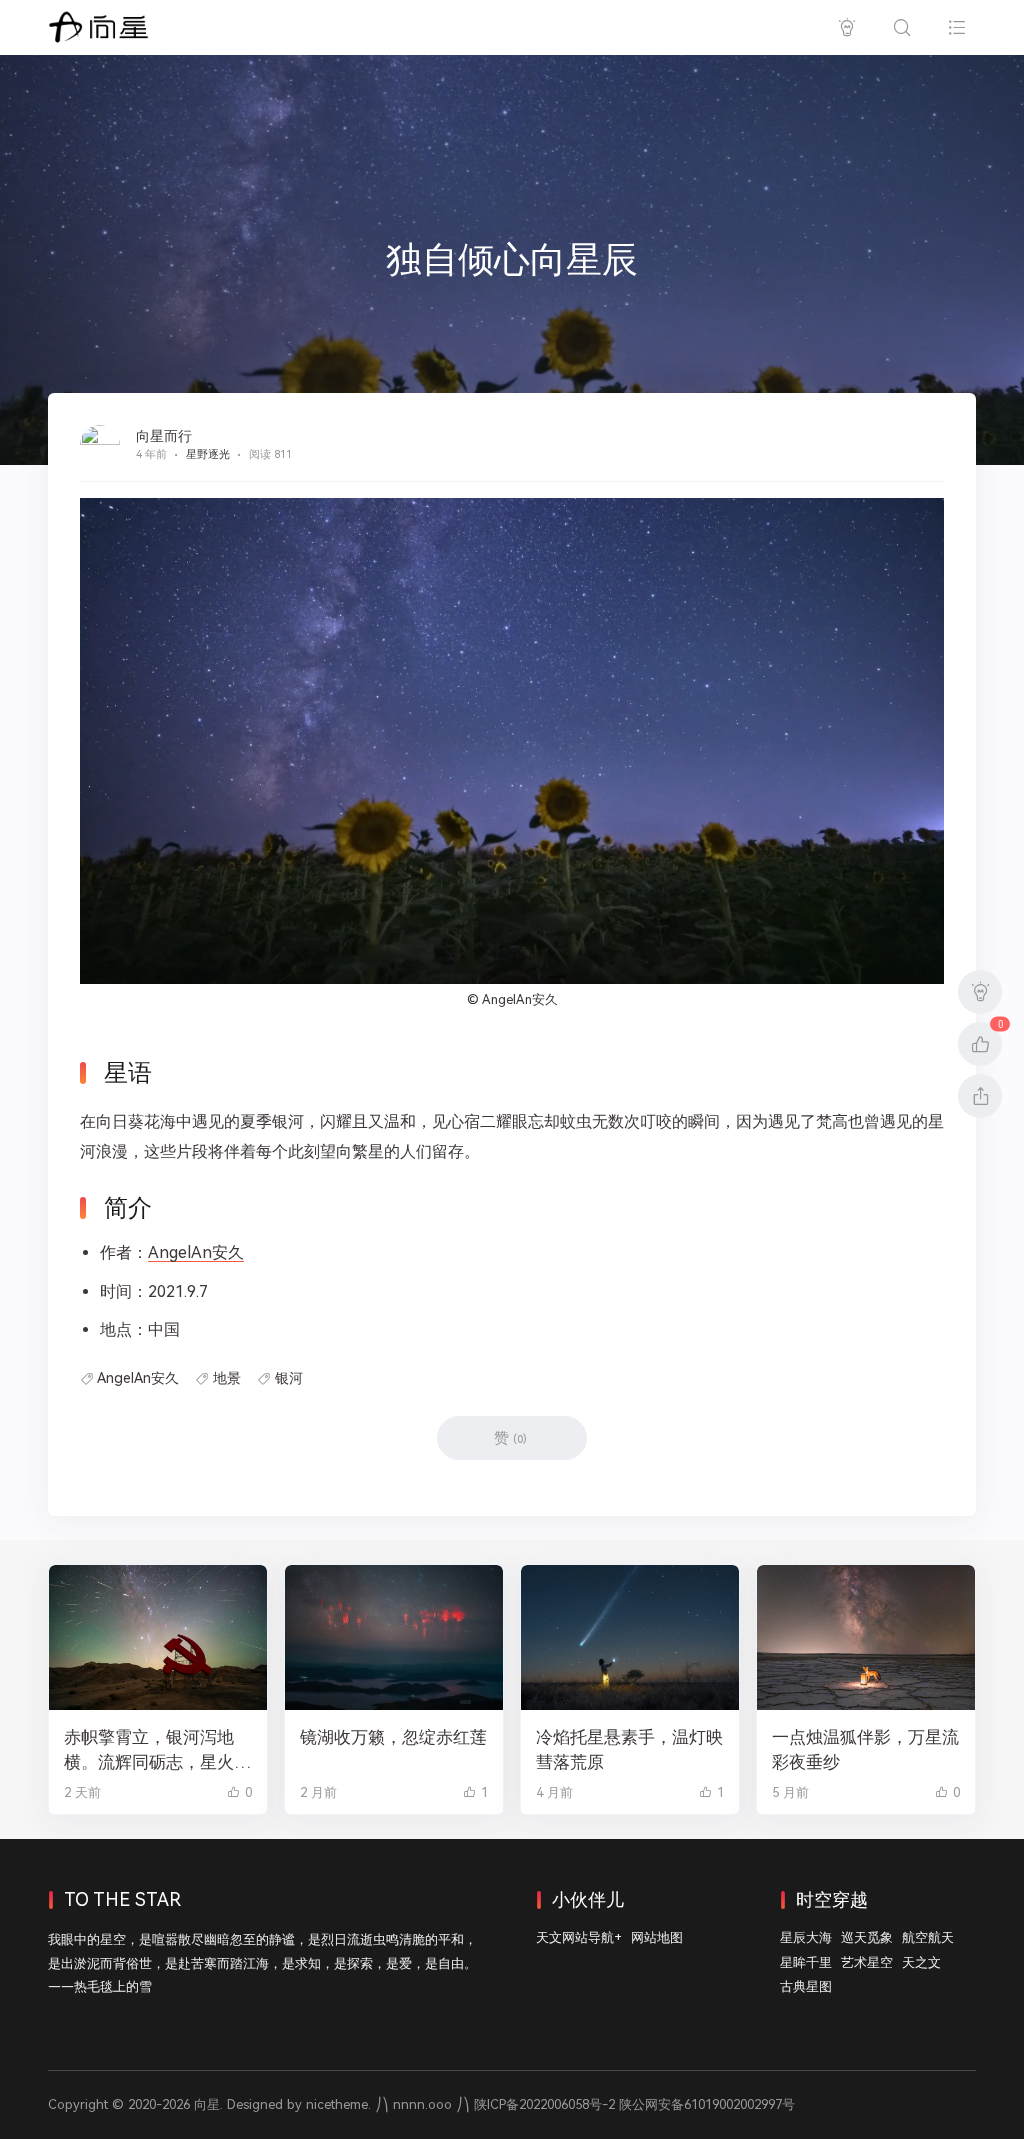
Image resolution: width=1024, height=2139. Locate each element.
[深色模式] (846, 27)
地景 (227, 1378)
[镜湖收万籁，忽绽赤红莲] (394, 1637)
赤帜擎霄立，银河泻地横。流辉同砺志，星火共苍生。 (157, 1750)
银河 (289, 1378)
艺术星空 (867, 1962)
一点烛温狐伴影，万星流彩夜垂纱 (865, 1749)
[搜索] (901, 27)
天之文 (921, 1962)
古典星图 (806, 1986)
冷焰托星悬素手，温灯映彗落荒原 (629, 1749)
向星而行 (164, 436)
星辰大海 (806, 1937)
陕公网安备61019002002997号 (707, 2104)
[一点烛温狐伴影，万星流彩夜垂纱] (866, 1637)
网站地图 (657, 1937)
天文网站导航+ (579, 1937)
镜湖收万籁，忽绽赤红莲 (393, 1737)
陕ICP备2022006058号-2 (544, 2104)
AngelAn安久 (520, 999)
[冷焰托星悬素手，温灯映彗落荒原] (630, 1637)
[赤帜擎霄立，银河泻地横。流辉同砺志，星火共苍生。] (158, 1637)
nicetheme (337, 2104)
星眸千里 (806, 1962)
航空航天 (928, 1937)
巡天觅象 (867, 1937)
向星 (207, 2104)
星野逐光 (208, 454)
